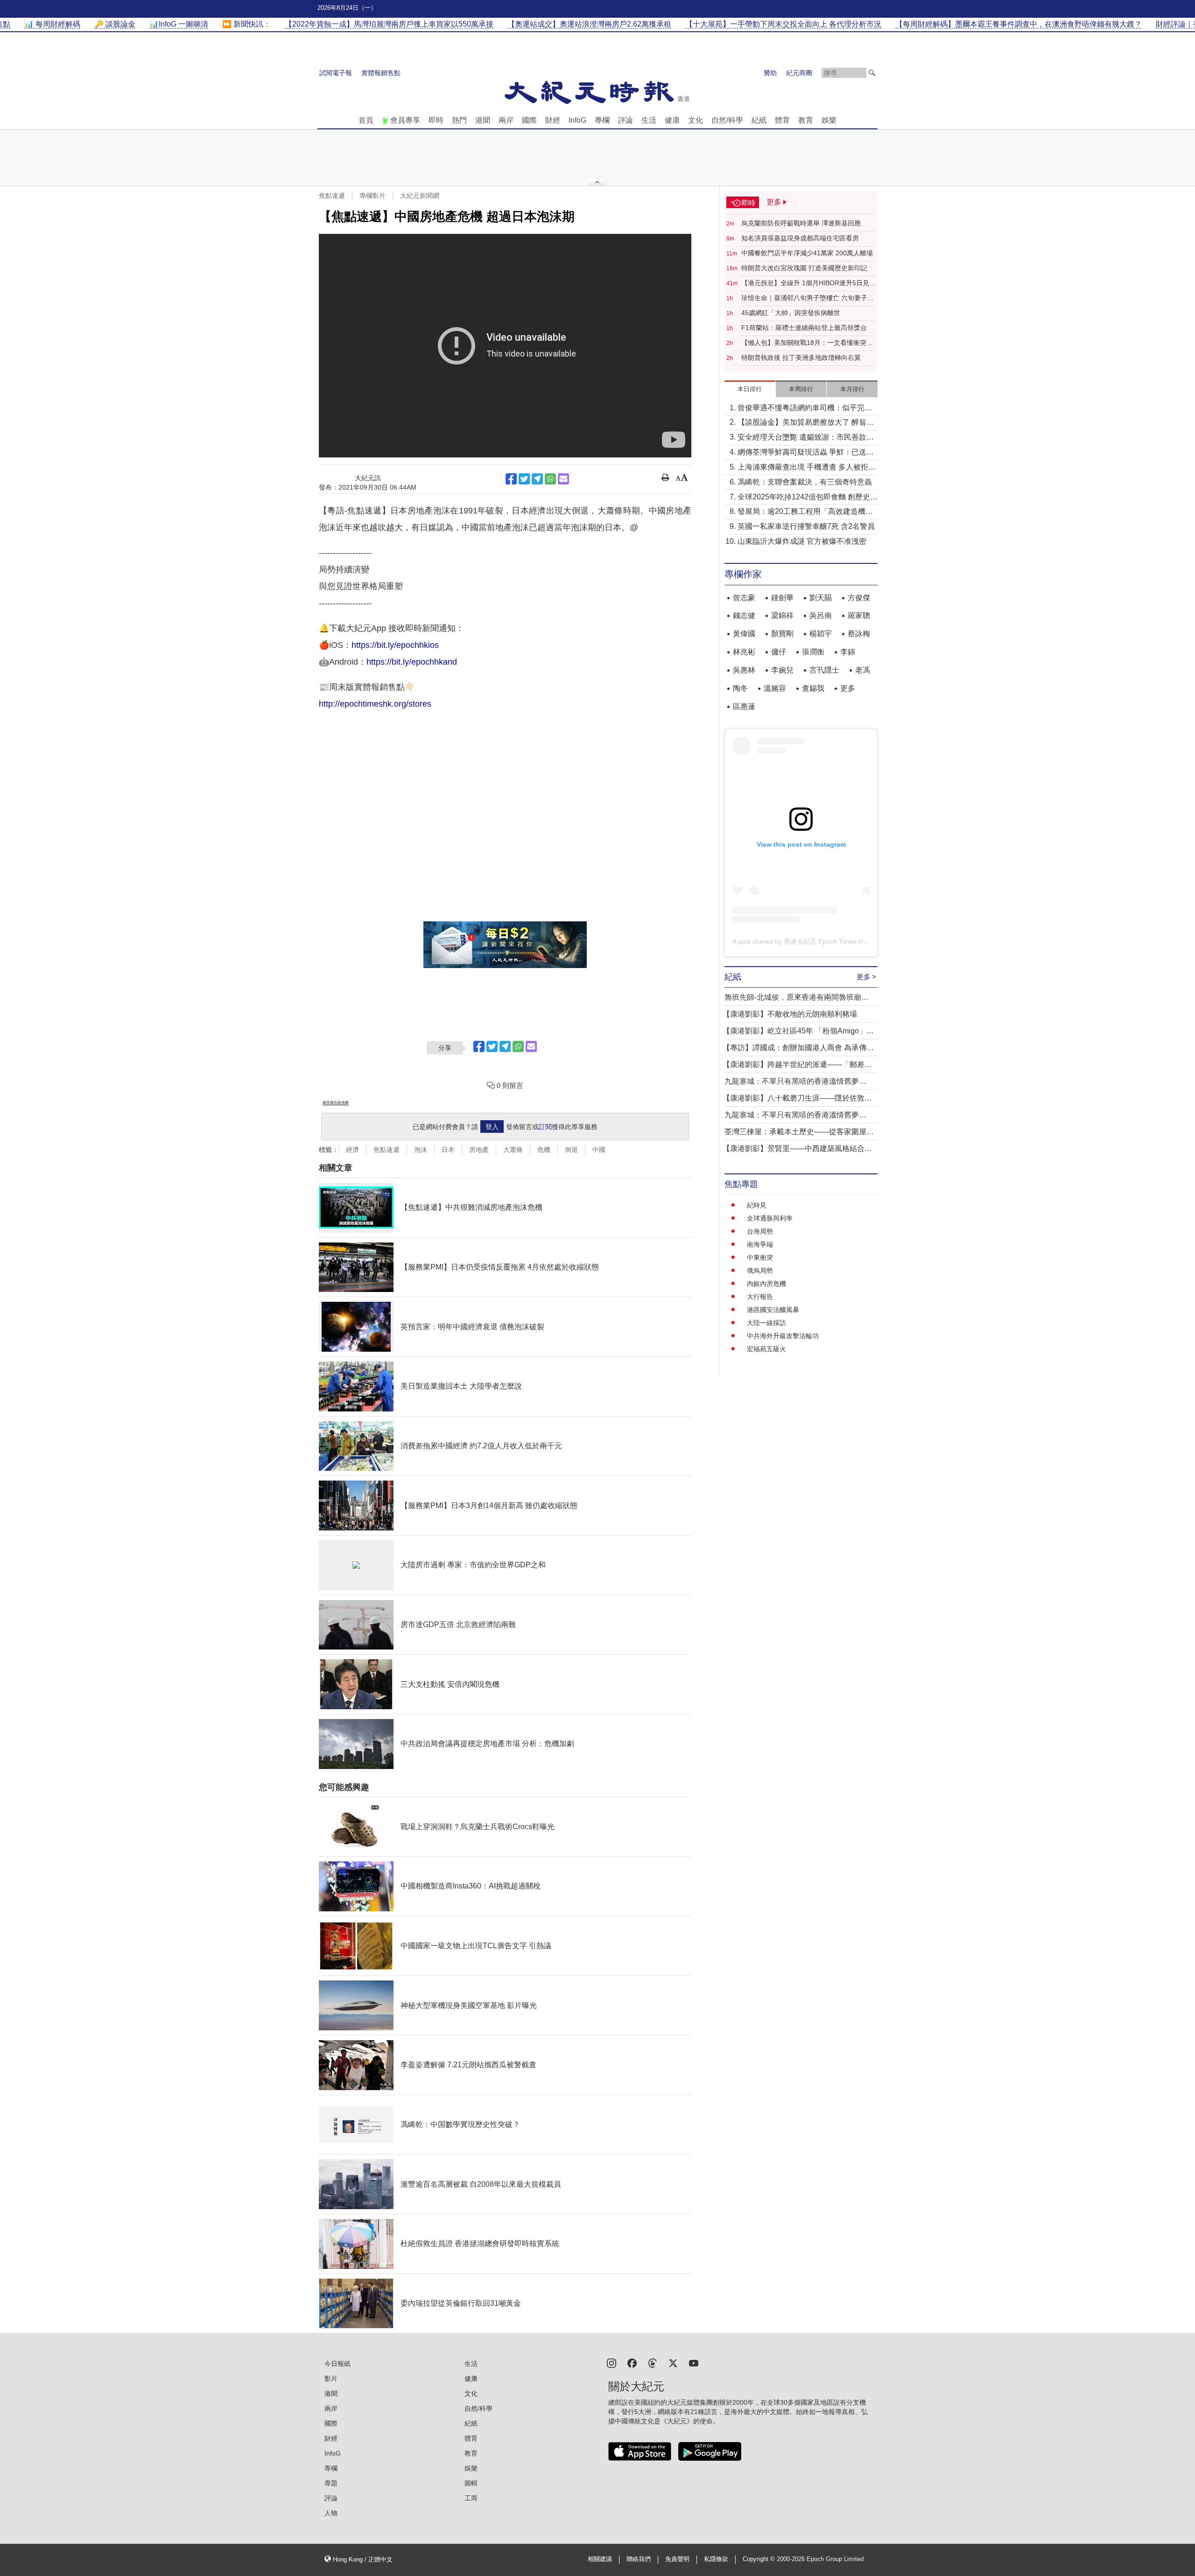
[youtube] (694, 2362)
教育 (806, 120)
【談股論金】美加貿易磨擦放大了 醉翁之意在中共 (806, 423)
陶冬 (740, 688)
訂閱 (545, 1127)
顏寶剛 (782, 634)
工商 (471, 2498)
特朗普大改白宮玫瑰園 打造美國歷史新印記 (804, 268)
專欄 (602, 120)
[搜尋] (872, 73)
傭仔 (779, 652)
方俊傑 (859, 598)
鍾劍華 (782, 598)
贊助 (770, 73)
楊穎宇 (821, 634)
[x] (673, 2362)
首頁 (366, 120)
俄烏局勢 (760, 1270)
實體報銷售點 (381, 73)
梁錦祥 (782, 615)
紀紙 (759, 120)
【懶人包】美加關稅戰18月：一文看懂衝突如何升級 (807, 343)
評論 (626, 120)
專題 (331, 2483)
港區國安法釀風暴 (773, 1310)
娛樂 (829, 120)
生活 (649, 120)
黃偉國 (744, 634)
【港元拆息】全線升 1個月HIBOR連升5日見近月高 (808, 283)
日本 (448, 1150)
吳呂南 (821, 615)
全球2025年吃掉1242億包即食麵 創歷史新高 (808, 498)
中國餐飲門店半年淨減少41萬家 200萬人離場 (807, 253)
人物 (331, 2513)
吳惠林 (744, 670)
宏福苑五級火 (766, 1349)
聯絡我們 (639, 2559)
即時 (436, 120)
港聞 (483, 120)
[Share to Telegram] (537, 479)
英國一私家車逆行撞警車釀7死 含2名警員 (806, 526)
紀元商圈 (799, 73)
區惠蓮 (744, 706)
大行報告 (760, 1297)
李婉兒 (782, 670)
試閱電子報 (336, 73)
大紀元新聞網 (420, 196)
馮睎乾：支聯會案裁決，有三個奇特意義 (805, 482)
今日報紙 (337, 2364)
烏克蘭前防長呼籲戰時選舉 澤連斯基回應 (801, 223)
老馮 (863, 670)
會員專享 (405, 120)
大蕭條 (513, 1150)
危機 (544, 1150)
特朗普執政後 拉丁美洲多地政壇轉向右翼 (801, 358)
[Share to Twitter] (524, 479)
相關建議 (600, 2559)
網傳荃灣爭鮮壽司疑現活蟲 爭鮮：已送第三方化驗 (806, 453)
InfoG (577, 120)
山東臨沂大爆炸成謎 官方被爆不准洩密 (802, 541)
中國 (599, 1150)
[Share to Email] (563, 479)
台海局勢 (760, 1231)
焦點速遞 (332, 196)
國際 (529, 120)
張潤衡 (813, 652)
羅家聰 (859, 615)
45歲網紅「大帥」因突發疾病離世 (791, 313)
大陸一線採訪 (766, 1323)
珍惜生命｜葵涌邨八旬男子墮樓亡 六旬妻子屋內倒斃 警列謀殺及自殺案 (808, 298)
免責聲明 (677, 2559)
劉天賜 (821, 598)
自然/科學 (727, 120)
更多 (848, 688)
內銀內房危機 (766, 1284)
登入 (492, 1127)
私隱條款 (716, 2559)
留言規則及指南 (336, 1103)
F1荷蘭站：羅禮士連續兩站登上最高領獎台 (804, 328)
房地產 (479, 1150)
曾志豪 (744, 598)
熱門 (459, 120)
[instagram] (612, 2362)
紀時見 (757, 1205)
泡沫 (421, 1150)
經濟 (352, 1150)
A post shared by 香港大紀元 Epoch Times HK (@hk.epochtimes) (828, 941)
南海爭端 (760, 1244)
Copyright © (760, 2559)
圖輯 (471, 2483)
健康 (672, 120)
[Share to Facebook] (511, 479)
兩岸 (506, 120)
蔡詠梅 (859, 634)
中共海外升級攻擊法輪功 (783, 1336)
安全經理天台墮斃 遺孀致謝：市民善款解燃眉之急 (806, 438)
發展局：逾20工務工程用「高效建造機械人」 (805, 512)
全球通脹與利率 (770, 1218)
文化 (696, 120)
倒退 (571, 1150)
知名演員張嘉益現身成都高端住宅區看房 (800, 238)
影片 (331, 2379)
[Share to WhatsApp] (550, 479)
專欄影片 (373, 196)
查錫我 (813, 688)
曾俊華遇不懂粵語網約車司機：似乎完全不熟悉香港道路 (805, 409)
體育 (782, 120)
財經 (553, 120)
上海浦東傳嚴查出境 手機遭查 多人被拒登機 (807, 468)
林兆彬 (744, 652)
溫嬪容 (775, 688)
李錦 (848, 652)
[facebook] (632, 2362)
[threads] (653, 2362)
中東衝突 (760, 1257)
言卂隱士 (824, 670)
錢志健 (744, 615)
